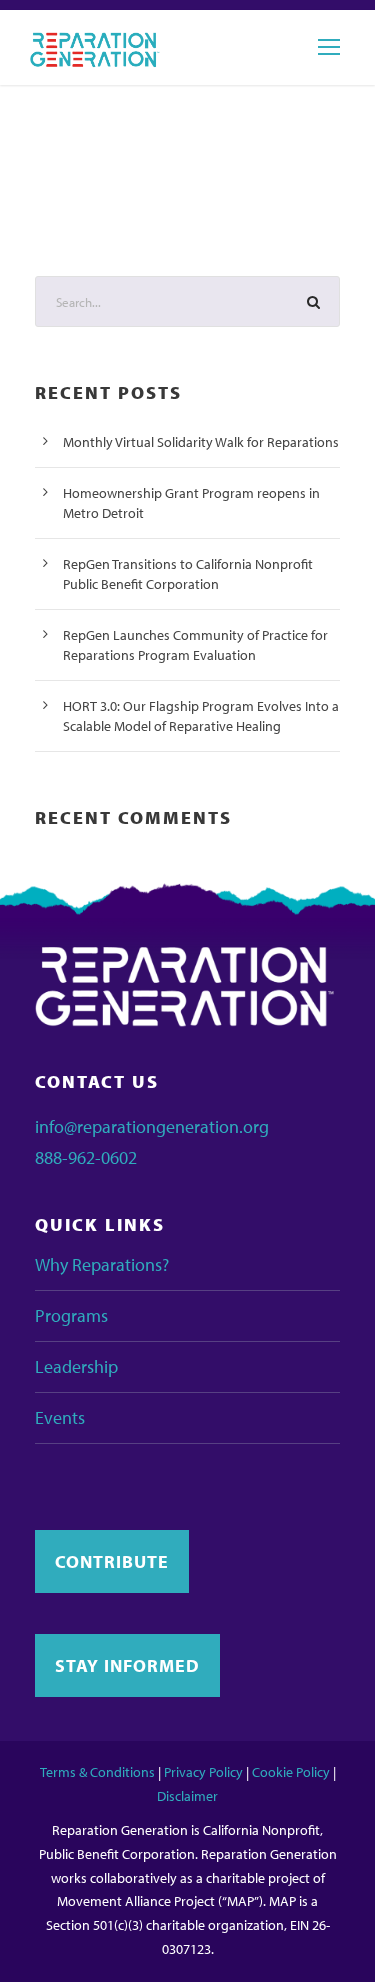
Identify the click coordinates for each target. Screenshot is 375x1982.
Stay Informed (127, 1665)
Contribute (112, 1561)
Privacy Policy (203, 1772)
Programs (71, 1315)
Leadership (76, 1366)
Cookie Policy (291, 1772)
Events (60, 1417)
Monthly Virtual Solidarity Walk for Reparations (201, 442)
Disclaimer (187, 1796)
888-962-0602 (86, 1157)
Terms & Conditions (97, 1772)
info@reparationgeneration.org (152, 1126)
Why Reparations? (102, 1264)
